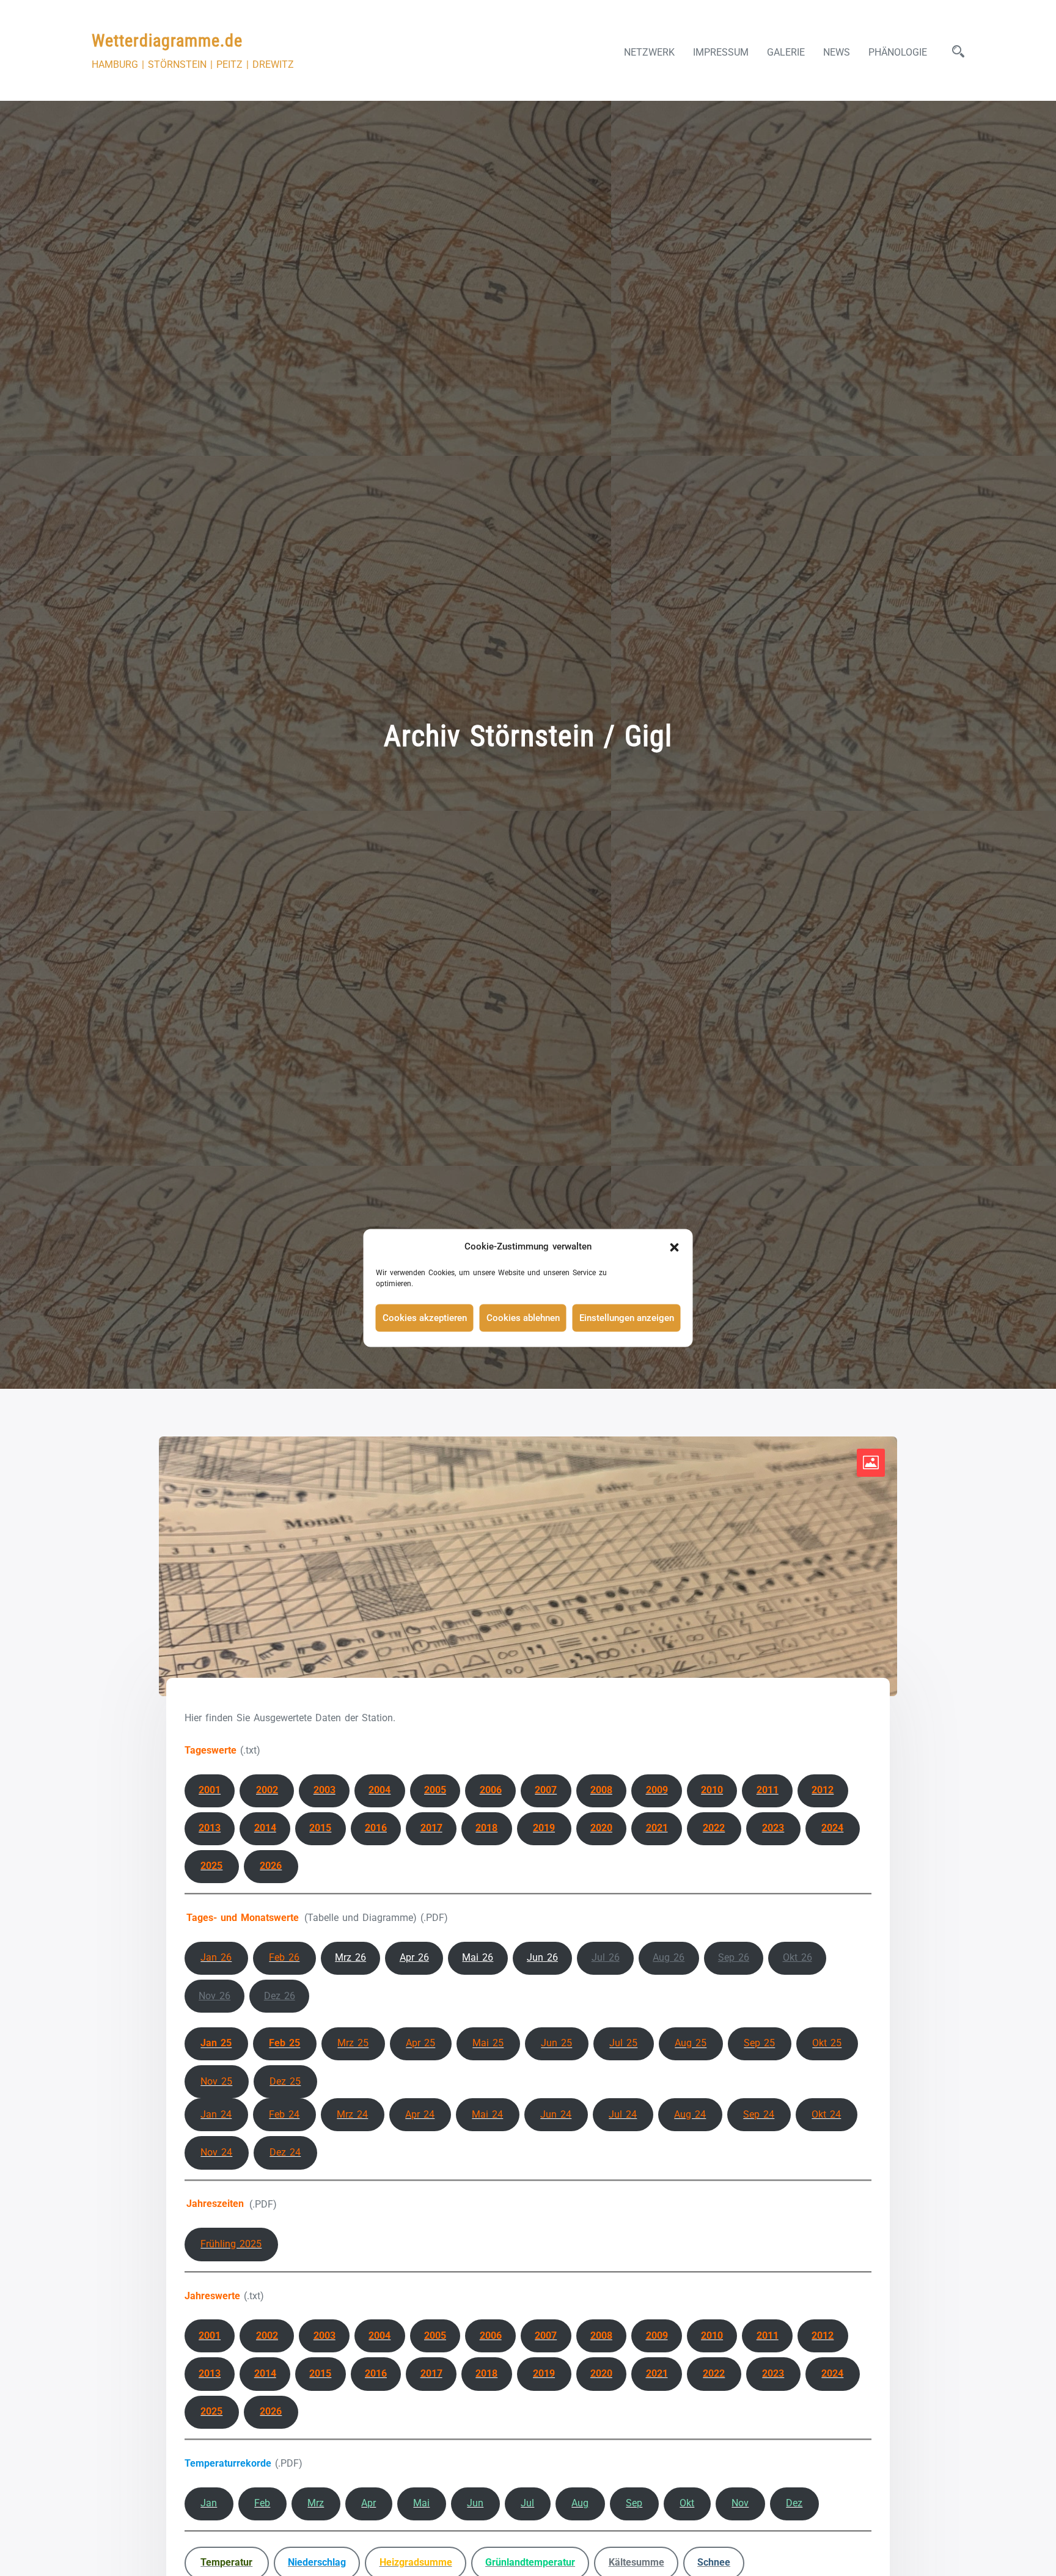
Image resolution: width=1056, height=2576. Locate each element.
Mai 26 (478, 1957)
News (837, 52)
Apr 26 (414, 1957)
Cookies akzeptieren (425, 1318)
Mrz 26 (350, 1957)
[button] (675, 1246)
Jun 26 (542, 1957)
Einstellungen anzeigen (627, 1318)
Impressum (721, 52)
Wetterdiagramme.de (167, 41)
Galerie (786, 52)
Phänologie (898, 52)
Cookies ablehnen (523, 1318)
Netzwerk (649, 52)
